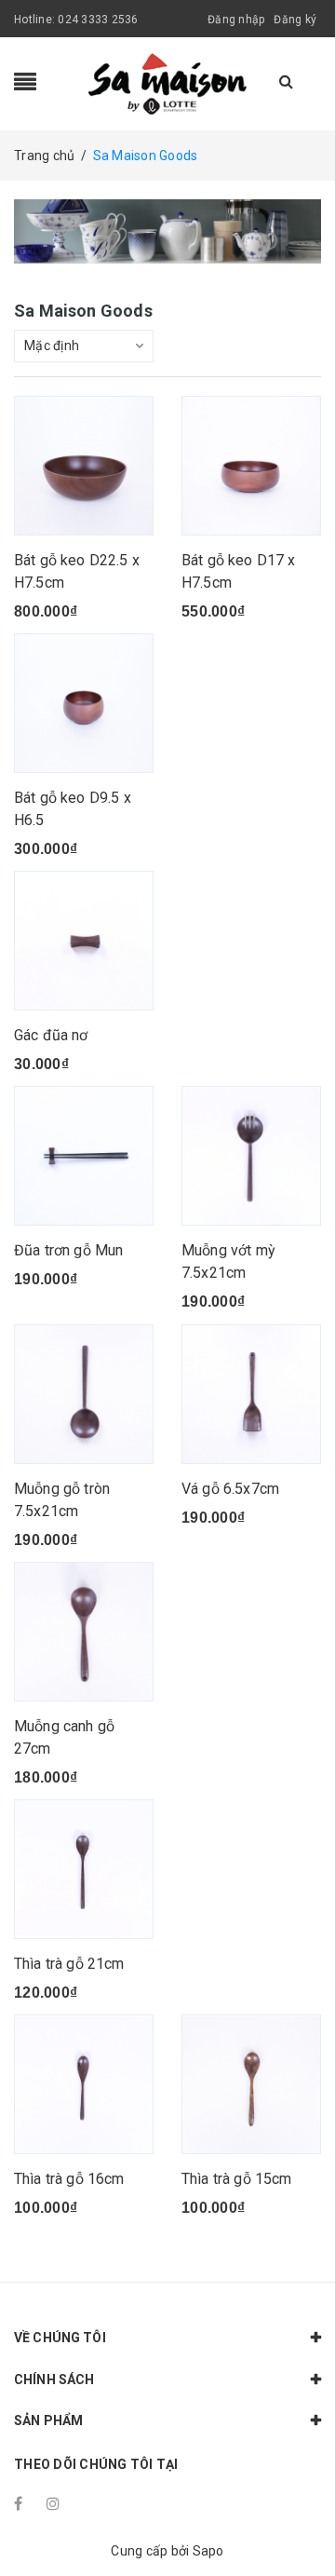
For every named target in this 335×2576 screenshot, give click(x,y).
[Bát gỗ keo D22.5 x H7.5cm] (84, 466)
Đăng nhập (236, 20)
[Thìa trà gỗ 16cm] (84, 2084)
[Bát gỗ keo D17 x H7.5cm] (251, 466)
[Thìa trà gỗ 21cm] (84, 1869)
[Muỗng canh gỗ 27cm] (84, 1632)
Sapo (208, 2551)
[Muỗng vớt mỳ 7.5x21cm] (251, 1156)
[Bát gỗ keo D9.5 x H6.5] (84, 703)
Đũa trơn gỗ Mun (68, 1250)
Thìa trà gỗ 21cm (69, 1964)
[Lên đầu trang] (298, 2520)
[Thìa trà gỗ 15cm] (251, 2084)
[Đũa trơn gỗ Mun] (84, 1156)
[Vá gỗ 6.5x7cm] (251, 1394)
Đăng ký (295, 20)
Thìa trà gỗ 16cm (69, 2179)
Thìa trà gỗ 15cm (237, 2179)
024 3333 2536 (98, 20)
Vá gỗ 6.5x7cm (230, 1489)
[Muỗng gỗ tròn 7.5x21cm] (84, 1394)
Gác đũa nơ (51, 1035)
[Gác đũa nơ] (84, 941)
